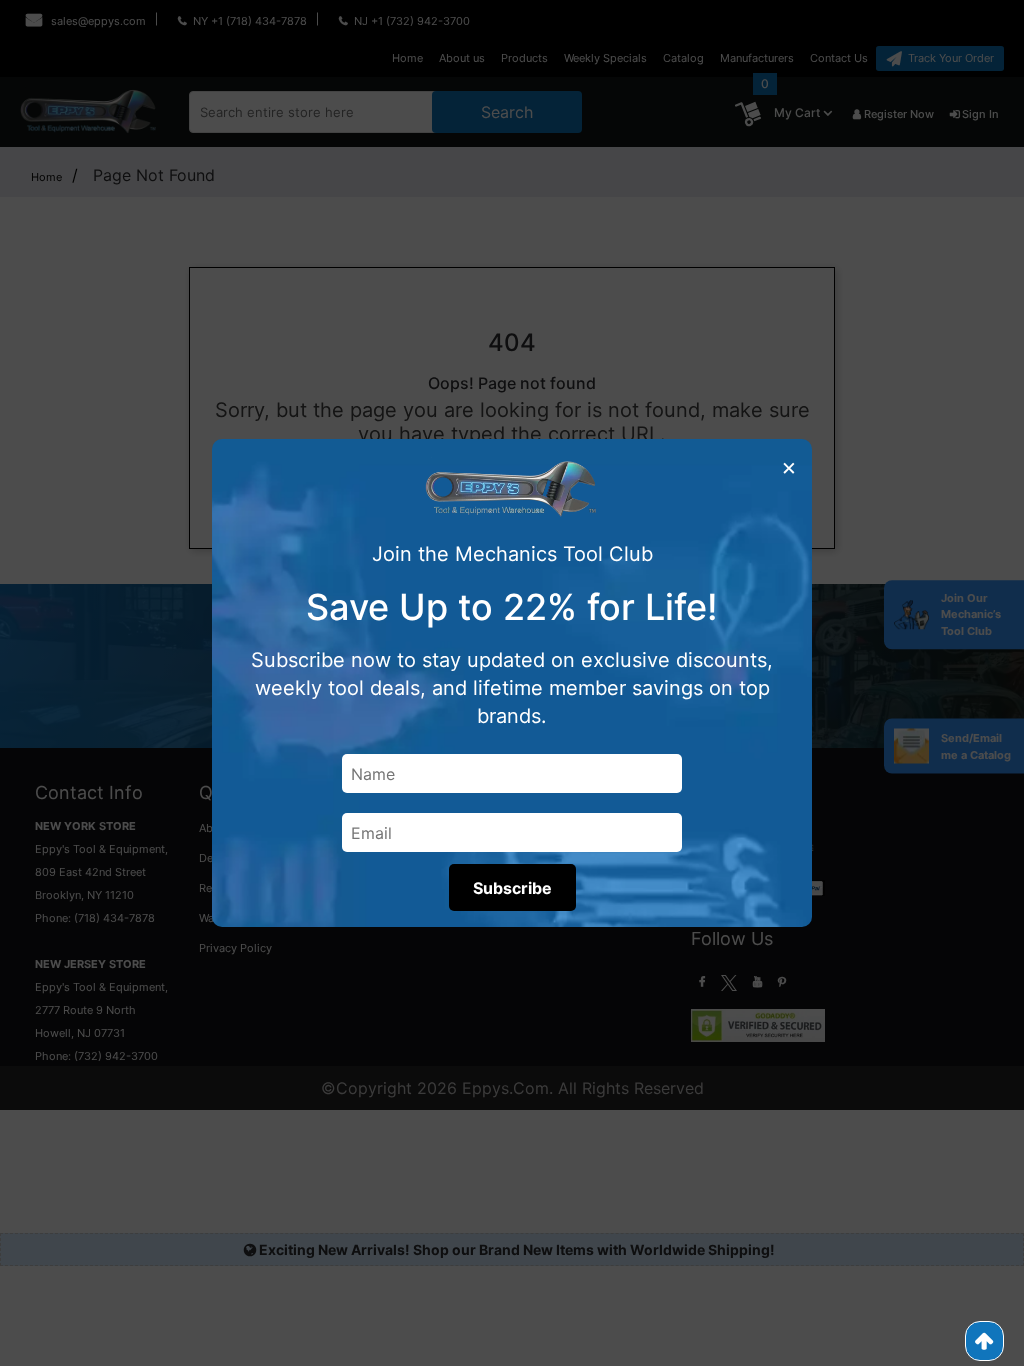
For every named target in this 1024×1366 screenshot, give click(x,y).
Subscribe (512, 888)
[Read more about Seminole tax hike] (984, 1341)
